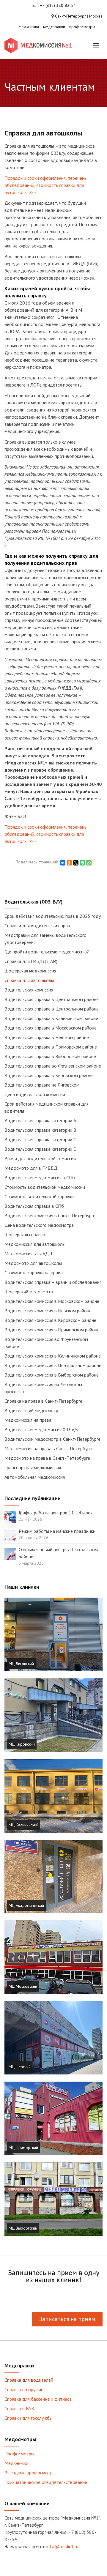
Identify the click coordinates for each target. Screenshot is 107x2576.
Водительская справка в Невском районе (47, 1037)
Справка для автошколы (29, 980)
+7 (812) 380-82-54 (58, 5)
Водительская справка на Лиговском (42, 1085)
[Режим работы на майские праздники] (10, 1535)
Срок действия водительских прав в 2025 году (53, 916)
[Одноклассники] (69, 863)
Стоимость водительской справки (39, 1196)
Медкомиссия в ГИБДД (28, 1254)
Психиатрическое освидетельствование (46, 2482)
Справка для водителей (29, 2380)
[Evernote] (82, 863)
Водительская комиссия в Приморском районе (52, 1330)
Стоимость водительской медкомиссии (45, 1187)
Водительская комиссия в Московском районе (52, 1301)
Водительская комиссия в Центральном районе (53, 1365)
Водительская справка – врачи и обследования (53, 1282)
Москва (96, 16)
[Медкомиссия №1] (39, 45)
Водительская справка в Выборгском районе (50, 1056)
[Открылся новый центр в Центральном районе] (10, 1553)
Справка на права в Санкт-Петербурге (43, 1401)
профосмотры (82, 27)
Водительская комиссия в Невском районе (48, 1311)
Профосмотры (19, 2454)
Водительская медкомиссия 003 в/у (41, 1429)
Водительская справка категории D (41, 1149)
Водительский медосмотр (31, 1410)
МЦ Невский (20, 2067)
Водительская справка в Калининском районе (51, 1018)
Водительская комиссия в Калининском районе (53, 1356)
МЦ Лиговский (21, 1664)
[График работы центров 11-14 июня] (10, 1516)
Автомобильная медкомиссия (35, 1477)
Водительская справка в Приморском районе (51, 1047)
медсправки (54, 27)
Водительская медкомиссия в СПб (40, 1177)
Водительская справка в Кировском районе (49, 1075)
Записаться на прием (67, 2319)
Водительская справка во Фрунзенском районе (53, 1066)
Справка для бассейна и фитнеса (38, 2399)
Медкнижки (16, 2463)
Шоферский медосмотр (29, 1292)
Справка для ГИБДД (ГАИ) (31, 961)
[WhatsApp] (89, 863)
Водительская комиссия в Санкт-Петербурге (50, 1216)
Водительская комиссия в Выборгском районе (52, 1375)
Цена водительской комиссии (35, 1094)
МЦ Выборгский (23, 2228)
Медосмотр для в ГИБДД (31, 1168)
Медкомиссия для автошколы (35, 1244)
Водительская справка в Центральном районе (52, 999)
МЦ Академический (26, 1905)
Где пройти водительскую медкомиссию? (47, 952)
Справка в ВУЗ (19, 2408)
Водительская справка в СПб (34, 1206)
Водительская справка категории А (40, 1120)
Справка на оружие (24, 2389)
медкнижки (29, 27)
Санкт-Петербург (70, 16)
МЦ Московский (23, 1986)
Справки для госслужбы (29, 2418)
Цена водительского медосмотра (39, 1225)
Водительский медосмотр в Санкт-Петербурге (52, 1439)
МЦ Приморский (23, 2148)
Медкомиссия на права (28, 1420)
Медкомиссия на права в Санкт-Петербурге (49, 1448)
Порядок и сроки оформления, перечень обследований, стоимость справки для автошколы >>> (45, 185)
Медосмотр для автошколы (33, 1263)
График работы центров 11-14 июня (56, 1513)
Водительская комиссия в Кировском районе (50, 1320)
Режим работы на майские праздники (57, 1531)
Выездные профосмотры (30, 2473)
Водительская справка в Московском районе (51, 1028)
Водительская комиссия (29, 990)
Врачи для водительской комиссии (40, 1158)
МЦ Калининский (23, 1825)
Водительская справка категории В (40, 1130)
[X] (76, 863)
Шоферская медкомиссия (30, 971)
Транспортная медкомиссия (33, 1467)
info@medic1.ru (62, 2546)
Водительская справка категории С (40, 1139)
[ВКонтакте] (63, 863)
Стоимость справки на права (34, 1273)
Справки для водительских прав (37, 926)
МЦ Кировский (22, 1744)
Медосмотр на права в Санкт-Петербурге (47, 1458)
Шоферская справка (25, 1235)
